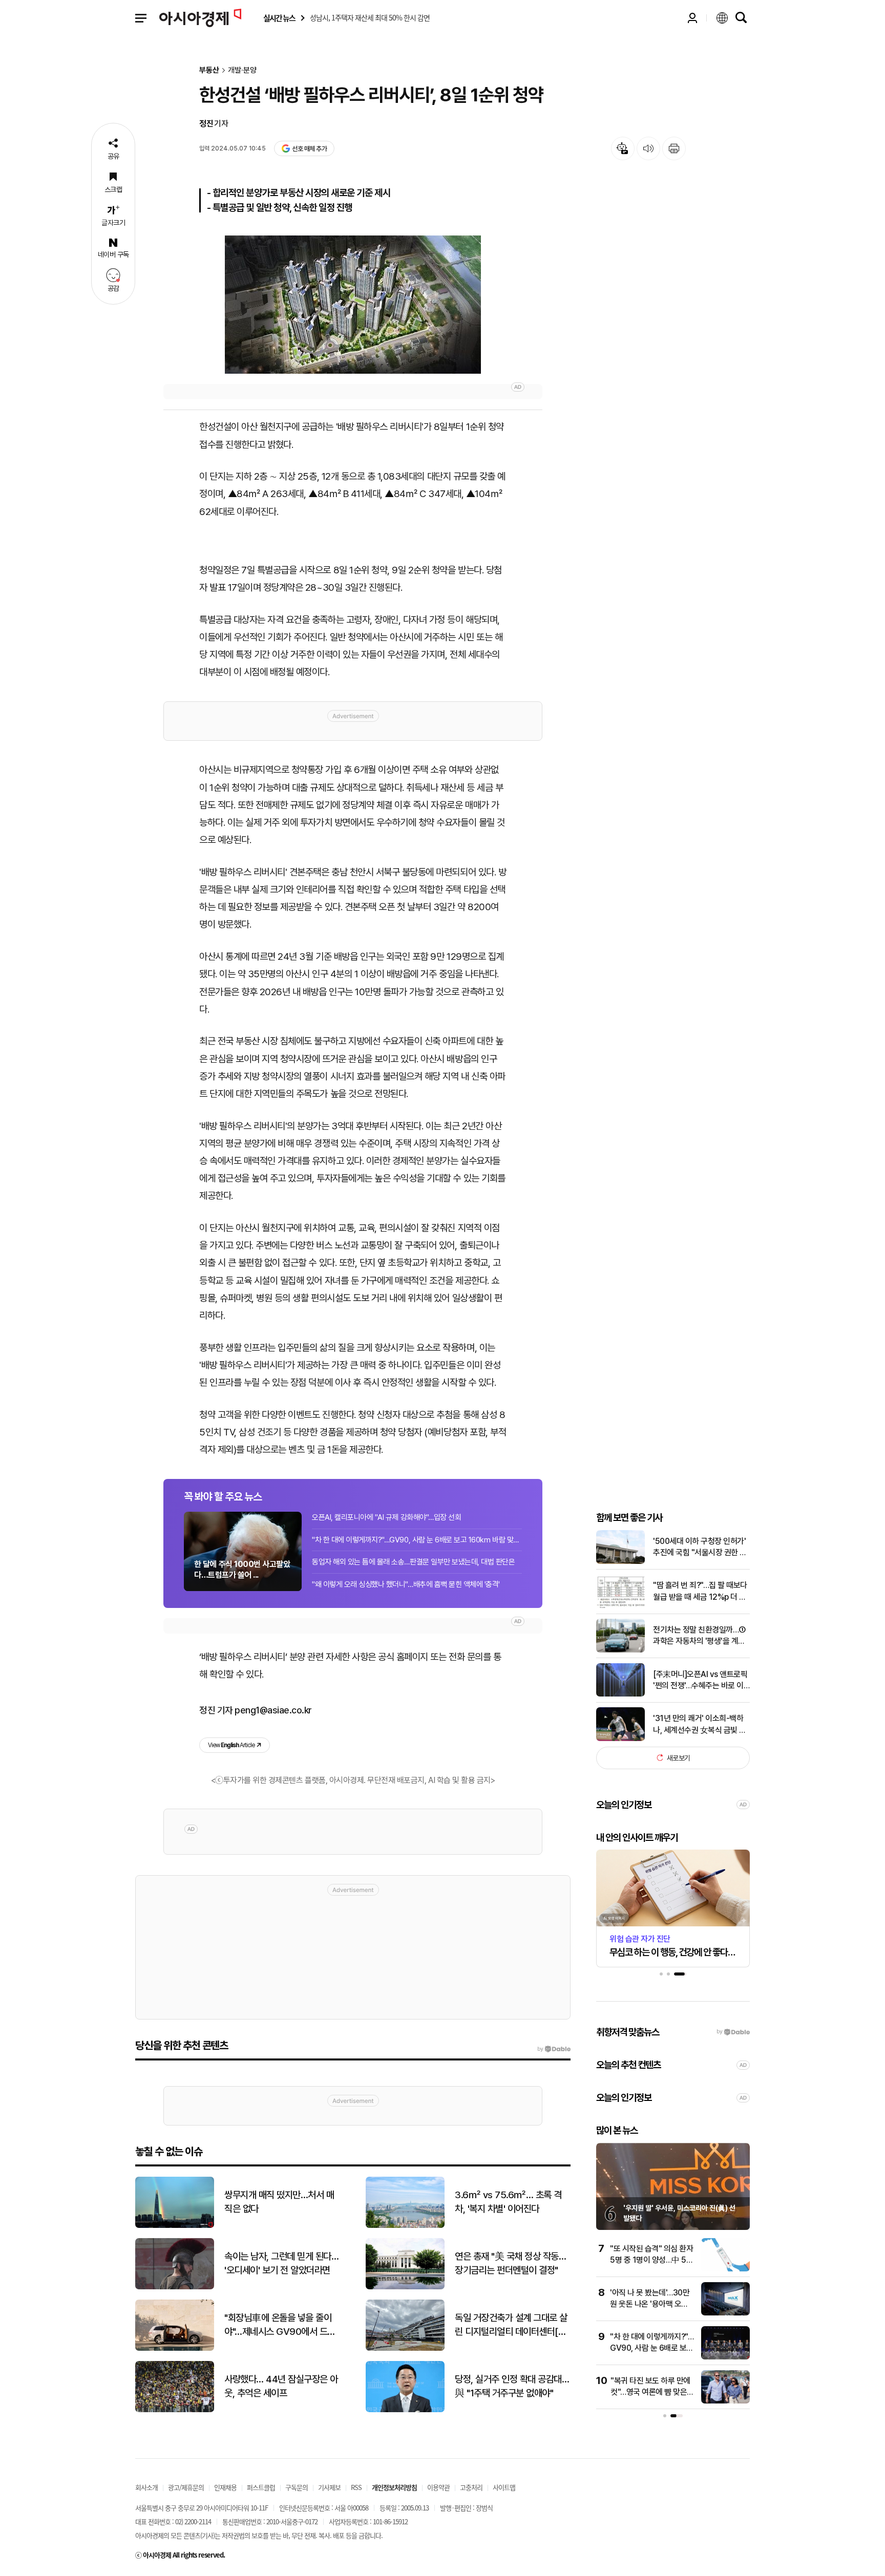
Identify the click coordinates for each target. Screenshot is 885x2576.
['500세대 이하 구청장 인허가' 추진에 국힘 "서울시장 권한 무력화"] (620, 1562)
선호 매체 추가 (309, 149)
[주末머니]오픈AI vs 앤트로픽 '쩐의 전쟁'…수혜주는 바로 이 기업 (700, 1680)
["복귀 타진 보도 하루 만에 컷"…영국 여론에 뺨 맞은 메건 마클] (725, 2401)
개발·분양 (242, 70)
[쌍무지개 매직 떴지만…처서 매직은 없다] (175, 2226)
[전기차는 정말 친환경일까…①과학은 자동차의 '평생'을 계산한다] (620, 1650)
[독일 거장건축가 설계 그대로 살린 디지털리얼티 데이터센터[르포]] (405, 2348)
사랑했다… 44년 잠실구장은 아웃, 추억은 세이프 (281, 2386)
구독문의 (297, 2487)
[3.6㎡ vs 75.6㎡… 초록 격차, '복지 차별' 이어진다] (405, 2226)
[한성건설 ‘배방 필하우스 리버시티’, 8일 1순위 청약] (353, 305)
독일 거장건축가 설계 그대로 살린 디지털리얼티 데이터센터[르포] (511, 2325)
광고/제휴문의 (186, 2487)
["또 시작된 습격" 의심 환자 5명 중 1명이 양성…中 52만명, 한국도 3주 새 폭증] (725, 2269)
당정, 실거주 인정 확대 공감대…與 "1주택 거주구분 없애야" (512, 2386)
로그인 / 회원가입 (692, 18)
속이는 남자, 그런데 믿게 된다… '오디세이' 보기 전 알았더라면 (281, 2263)
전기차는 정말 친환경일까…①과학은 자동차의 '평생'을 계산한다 (699, 1636)
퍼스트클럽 (261, 2487)
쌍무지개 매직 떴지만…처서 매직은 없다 (279, 2202)
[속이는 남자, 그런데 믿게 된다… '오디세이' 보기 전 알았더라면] (175, 2287)
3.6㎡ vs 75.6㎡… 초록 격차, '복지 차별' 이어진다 (508, 2202)
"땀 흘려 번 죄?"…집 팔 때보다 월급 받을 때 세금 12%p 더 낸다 (700, 1592)
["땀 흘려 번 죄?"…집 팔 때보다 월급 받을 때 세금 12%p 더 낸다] (620, 1606)
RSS (356, 2487)
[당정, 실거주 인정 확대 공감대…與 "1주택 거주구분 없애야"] (405, 2410)
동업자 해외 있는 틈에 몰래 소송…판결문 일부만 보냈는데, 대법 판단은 (413, 1562)
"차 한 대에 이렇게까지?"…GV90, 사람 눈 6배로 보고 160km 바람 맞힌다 (417, 1540)
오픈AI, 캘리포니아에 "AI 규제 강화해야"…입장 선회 (386, 1517)
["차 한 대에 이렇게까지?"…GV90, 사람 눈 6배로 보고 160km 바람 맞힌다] (725, 2357)
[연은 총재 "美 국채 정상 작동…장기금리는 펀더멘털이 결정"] (405, 2287)
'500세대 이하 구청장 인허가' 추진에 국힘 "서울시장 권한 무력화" (700, 1547)
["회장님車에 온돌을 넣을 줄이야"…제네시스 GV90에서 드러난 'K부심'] (175, 2348)
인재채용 (225, 2487)
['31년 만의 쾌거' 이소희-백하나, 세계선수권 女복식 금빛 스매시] (620, 1739)
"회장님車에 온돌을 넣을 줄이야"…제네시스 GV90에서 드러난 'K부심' (280, 2325)
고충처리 (471, 2487)
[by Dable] (554, 2049)
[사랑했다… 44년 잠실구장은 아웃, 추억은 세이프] (175, 2410)
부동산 (209, 70)
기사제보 (329, 2487)
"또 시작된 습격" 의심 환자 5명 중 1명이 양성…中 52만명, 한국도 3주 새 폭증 (651, 2260)
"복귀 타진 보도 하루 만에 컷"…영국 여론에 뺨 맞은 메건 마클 (650, 2392)
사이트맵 (504, 2487)
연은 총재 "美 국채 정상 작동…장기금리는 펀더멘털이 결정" (510, 2263)
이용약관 (438, 2487)
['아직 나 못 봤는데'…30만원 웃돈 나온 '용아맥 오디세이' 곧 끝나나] (725, 2313)
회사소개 (146, 2487)
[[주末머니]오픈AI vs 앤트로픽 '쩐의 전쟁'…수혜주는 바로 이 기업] (620, 1694)
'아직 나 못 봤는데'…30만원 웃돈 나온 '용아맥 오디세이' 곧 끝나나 (650, 2304)
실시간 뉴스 (279, 18)
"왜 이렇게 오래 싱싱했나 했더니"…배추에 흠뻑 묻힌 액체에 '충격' (406, 1584)
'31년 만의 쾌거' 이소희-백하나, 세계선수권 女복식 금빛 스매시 (700, 1725)
